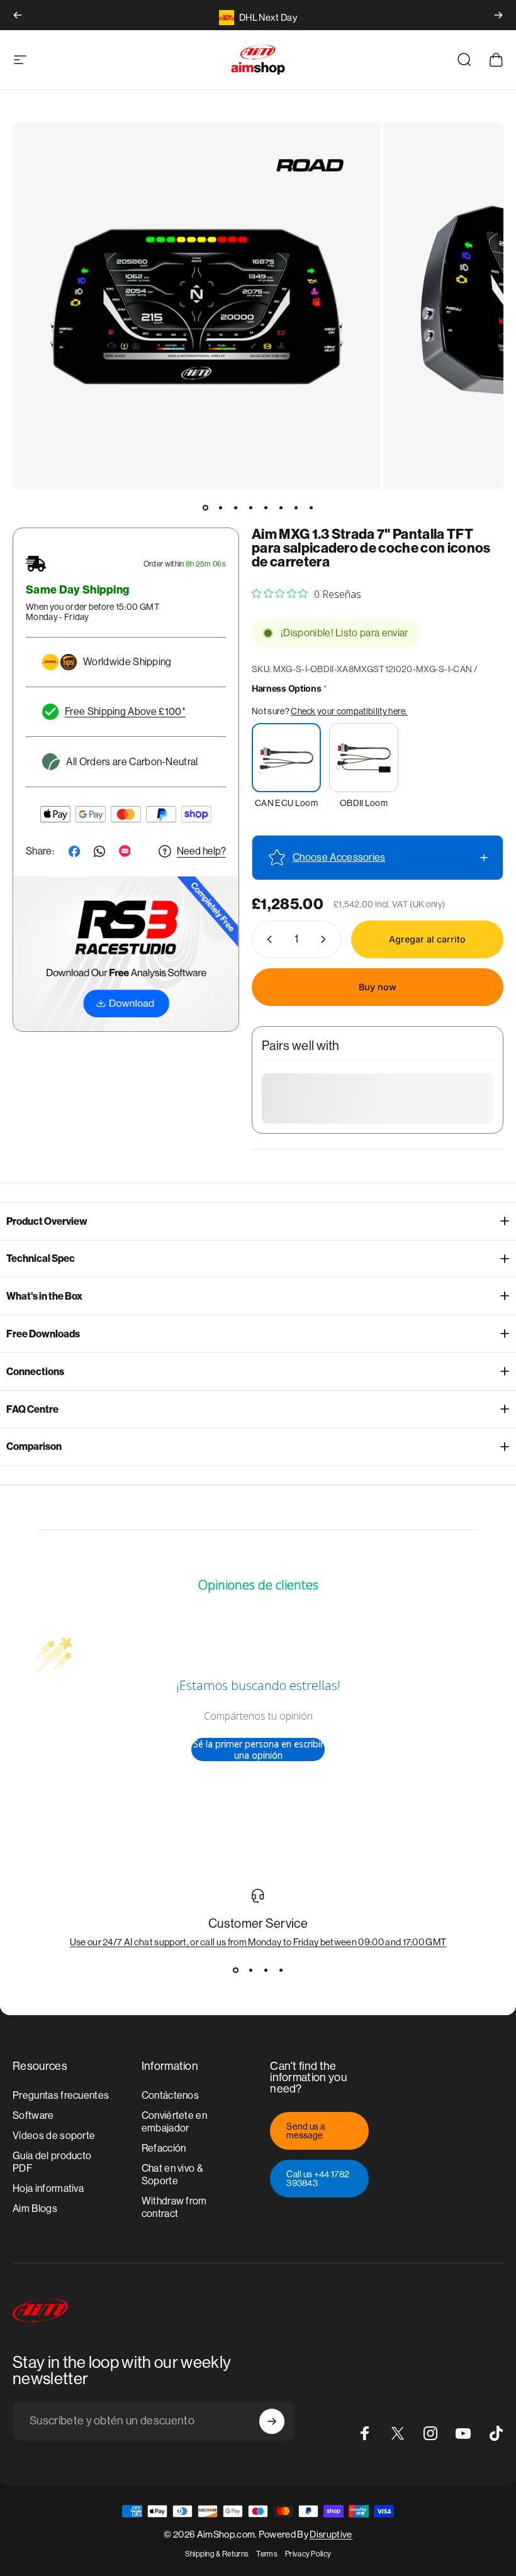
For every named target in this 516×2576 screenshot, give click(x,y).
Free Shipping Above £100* (125, 711)
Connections (35, 1372)
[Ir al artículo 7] (296, 507)
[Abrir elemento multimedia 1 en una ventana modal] (197, 306)
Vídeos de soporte (54, 2136)
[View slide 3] (266, 1970)
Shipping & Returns (217, 2554)
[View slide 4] (281, 1970)
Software (33, 2115)
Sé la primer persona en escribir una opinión (258, 1750)
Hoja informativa (48, 2188)
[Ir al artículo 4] (250, 507)
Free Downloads (43, 1334)
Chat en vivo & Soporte (172, 2175)
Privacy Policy (308, 2554)
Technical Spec (41, 1258)
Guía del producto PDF (52, 2162)
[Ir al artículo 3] (235, 507)
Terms (267, 2554)
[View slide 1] (235, 1970)
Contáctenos (171, 2095)
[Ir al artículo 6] (281, 507)
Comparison (34, 1446)
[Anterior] (18, 15)
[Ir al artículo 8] (311, 507)
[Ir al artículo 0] (205, 507)
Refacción (164, 2148)
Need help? (201, 851)
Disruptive (331, 2534)
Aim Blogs (35, 2208)
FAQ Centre (32, 1409)
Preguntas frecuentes (61, 2095)
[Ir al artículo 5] (266, 507)
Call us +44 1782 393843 (318, 2179)
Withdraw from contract (174, 2207)
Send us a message (306, 2131)
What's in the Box (44, 1296)
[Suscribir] (272, 2421)
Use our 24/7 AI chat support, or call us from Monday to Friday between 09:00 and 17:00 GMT (258, 1942)
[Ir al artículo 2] (220, 507)
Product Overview (47, 1221)
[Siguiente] (498, 15)
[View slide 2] (250, 1970)
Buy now (378, 987)
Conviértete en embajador (174, 2122)
